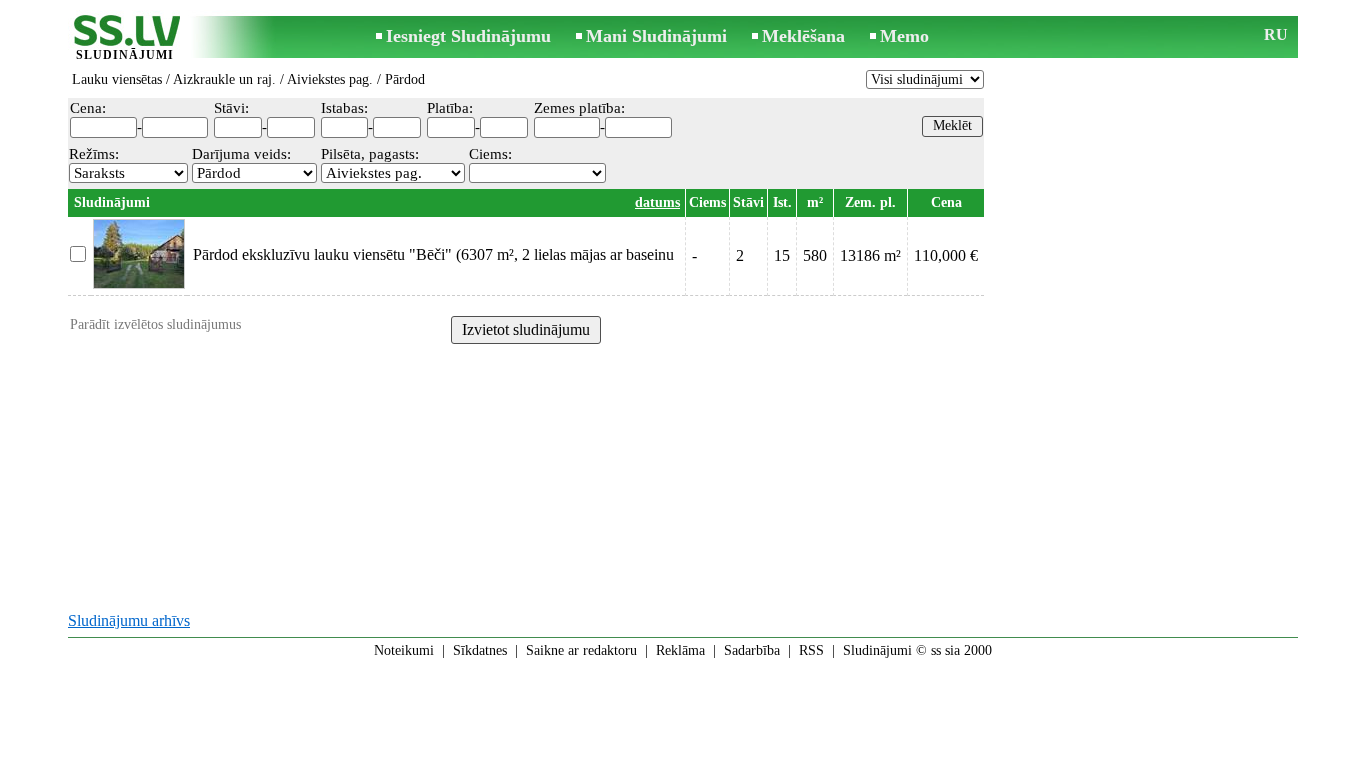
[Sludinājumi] (125, 38)
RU (1276, 34)
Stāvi (748, 202)
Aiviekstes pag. (330, 79)
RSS (811, 650)
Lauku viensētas (117, 79)
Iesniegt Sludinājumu (468, 36)
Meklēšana (803, 36)
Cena (946, 202)
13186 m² (870, 255)
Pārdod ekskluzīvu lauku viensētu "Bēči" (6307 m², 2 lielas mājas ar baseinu (433, 254)
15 (782, 255)
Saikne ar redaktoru (581, 650)
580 (815, 255)
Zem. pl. (870, 202)
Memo (904, 36)
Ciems (707, 202)
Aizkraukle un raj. (224, 79)
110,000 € (946, 255)
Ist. (782, 202)
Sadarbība (752, 650)
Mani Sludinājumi (656, 36)
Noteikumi (404, 650)
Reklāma (680, 650)
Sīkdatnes (480, 650)
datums (657, 202)
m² (815, 202)
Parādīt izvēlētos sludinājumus (155, 324)
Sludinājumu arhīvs (129, 620)
